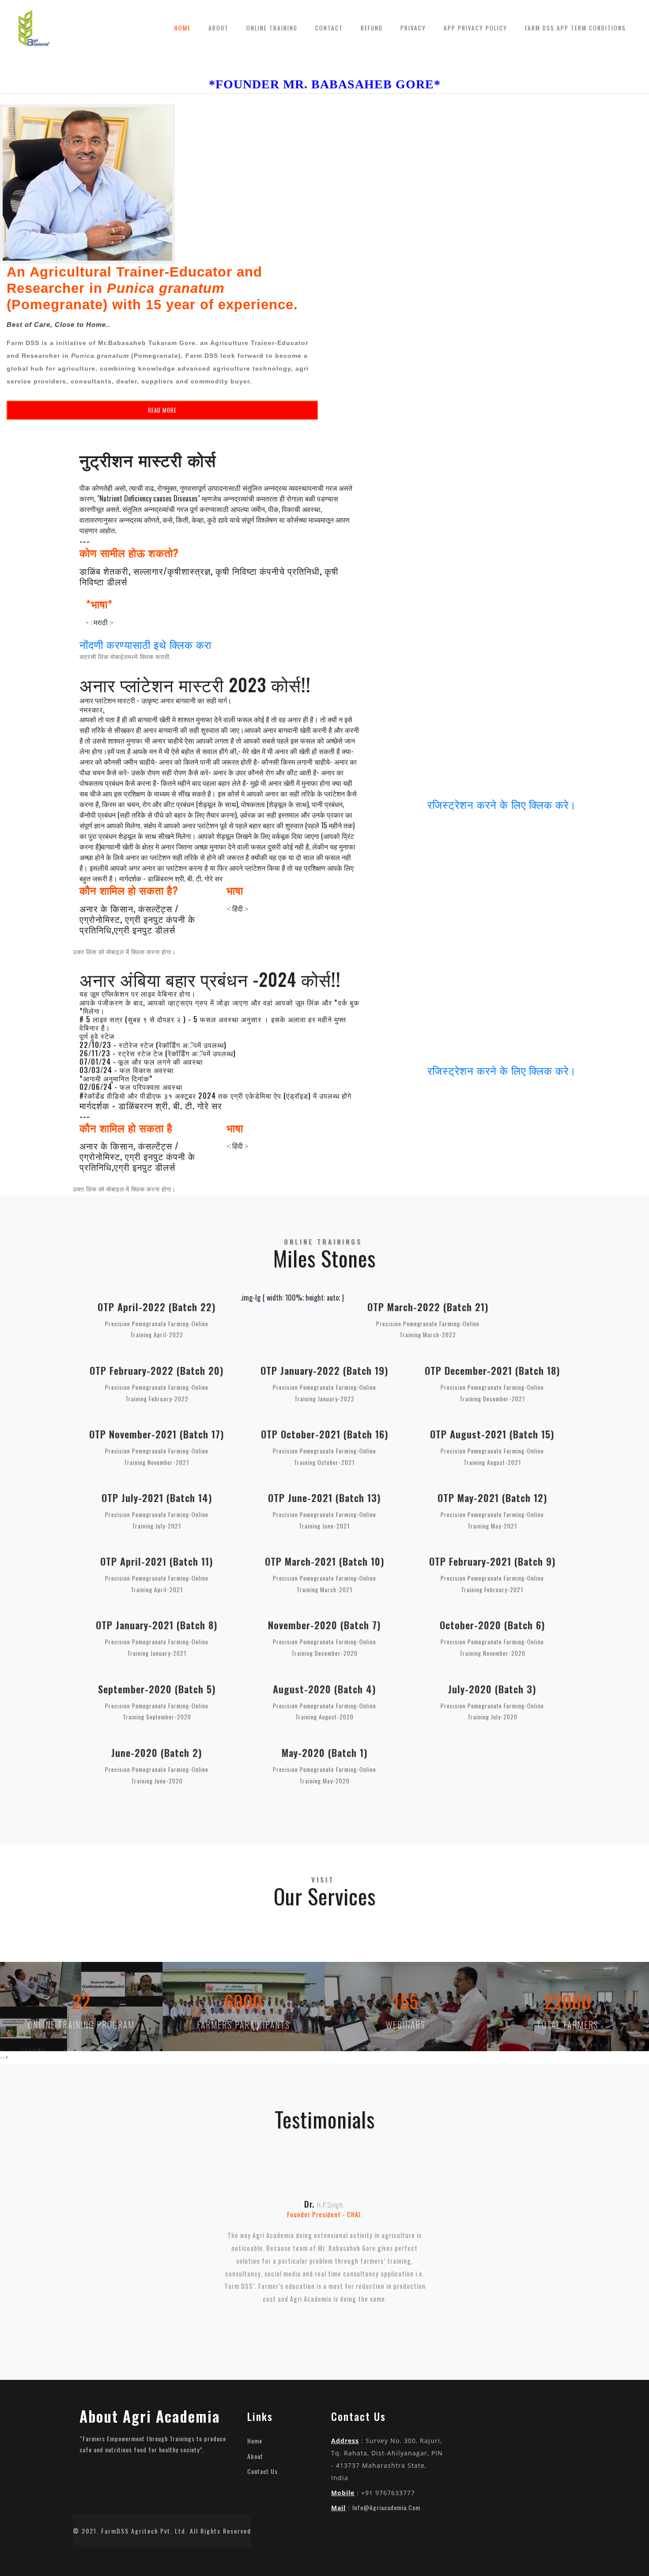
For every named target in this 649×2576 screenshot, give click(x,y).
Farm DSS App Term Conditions (575, 28)
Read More (162, 410)
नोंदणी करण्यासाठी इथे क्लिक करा (145, 644)
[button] (116, 2245)
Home (183, 28)
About (223, 28)
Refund (372, 28)
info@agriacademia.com (386, 2507)
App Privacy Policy (475, 28)
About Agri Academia (150, 2416)
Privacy (413, 28)
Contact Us (262, 2471)
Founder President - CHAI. (325, 2214)
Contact (329, 28)
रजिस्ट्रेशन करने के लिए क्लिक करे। (502, 804)
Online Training (272, 28)
